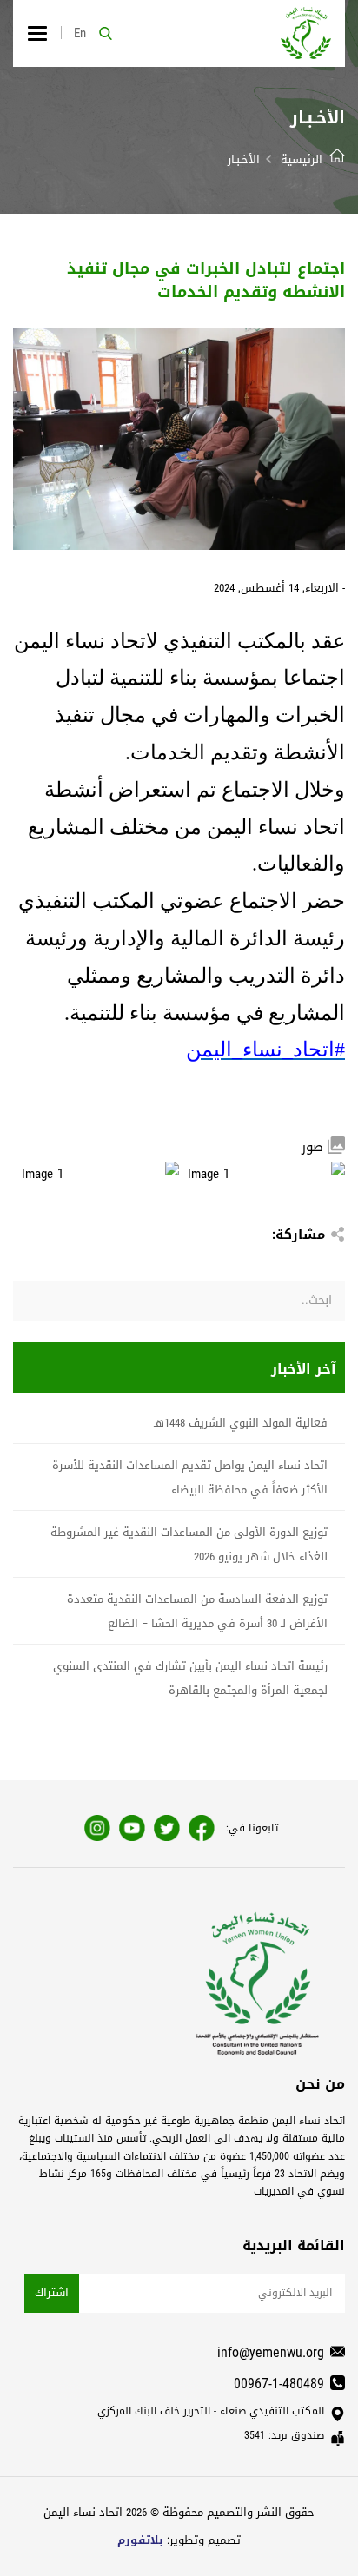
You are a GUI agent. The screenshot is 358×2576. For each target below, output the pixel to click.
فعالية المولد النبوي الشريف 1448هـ (241, 1423)
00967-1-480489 (279, 2384)
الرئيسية (302, 159)
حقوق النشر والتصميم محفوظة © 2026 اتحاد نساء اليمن (179, 2512)
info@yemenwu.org (271, 2352)
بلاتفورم (140, 2540)
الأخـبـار (244, 159)
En (80, 33)
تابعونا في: (252, 1828)
